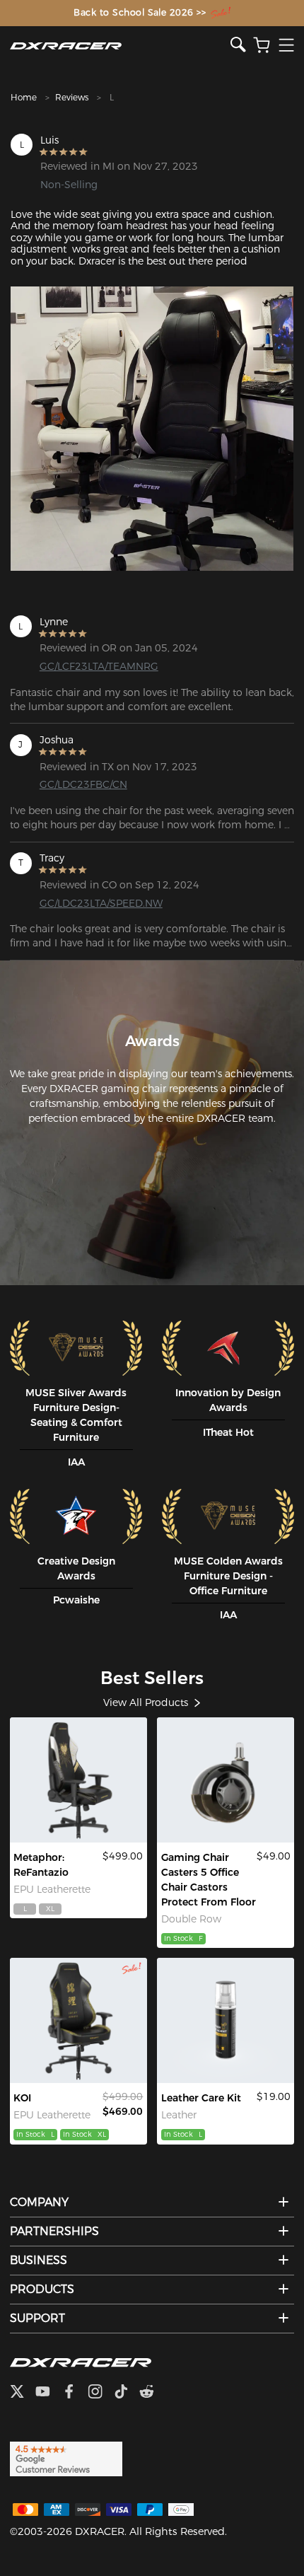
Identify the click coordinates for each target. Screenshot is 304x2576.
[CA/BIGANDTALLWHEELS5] (226, 1780)
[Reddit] (152, 2393)
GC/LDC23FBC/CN (83, 784)
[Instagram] (101, 2393)
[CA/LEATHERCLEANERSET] (226, 2020)
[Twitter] (23, 2393)
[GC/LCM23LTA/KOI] (78, 2020)
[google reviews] (66, 2459)
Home (24, 97)
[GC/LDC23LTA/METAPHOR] (78, 1780)
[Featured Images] (152, 429)
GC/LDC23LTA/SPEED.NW (101, 903)
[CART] (262, 46)
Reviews (72, 97)
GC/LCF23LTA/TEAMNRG (99, 666)
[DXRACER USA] (120, 46)
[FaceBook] (75, 2393)
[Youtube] (48, 2393)
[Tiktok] (127, 2393)
